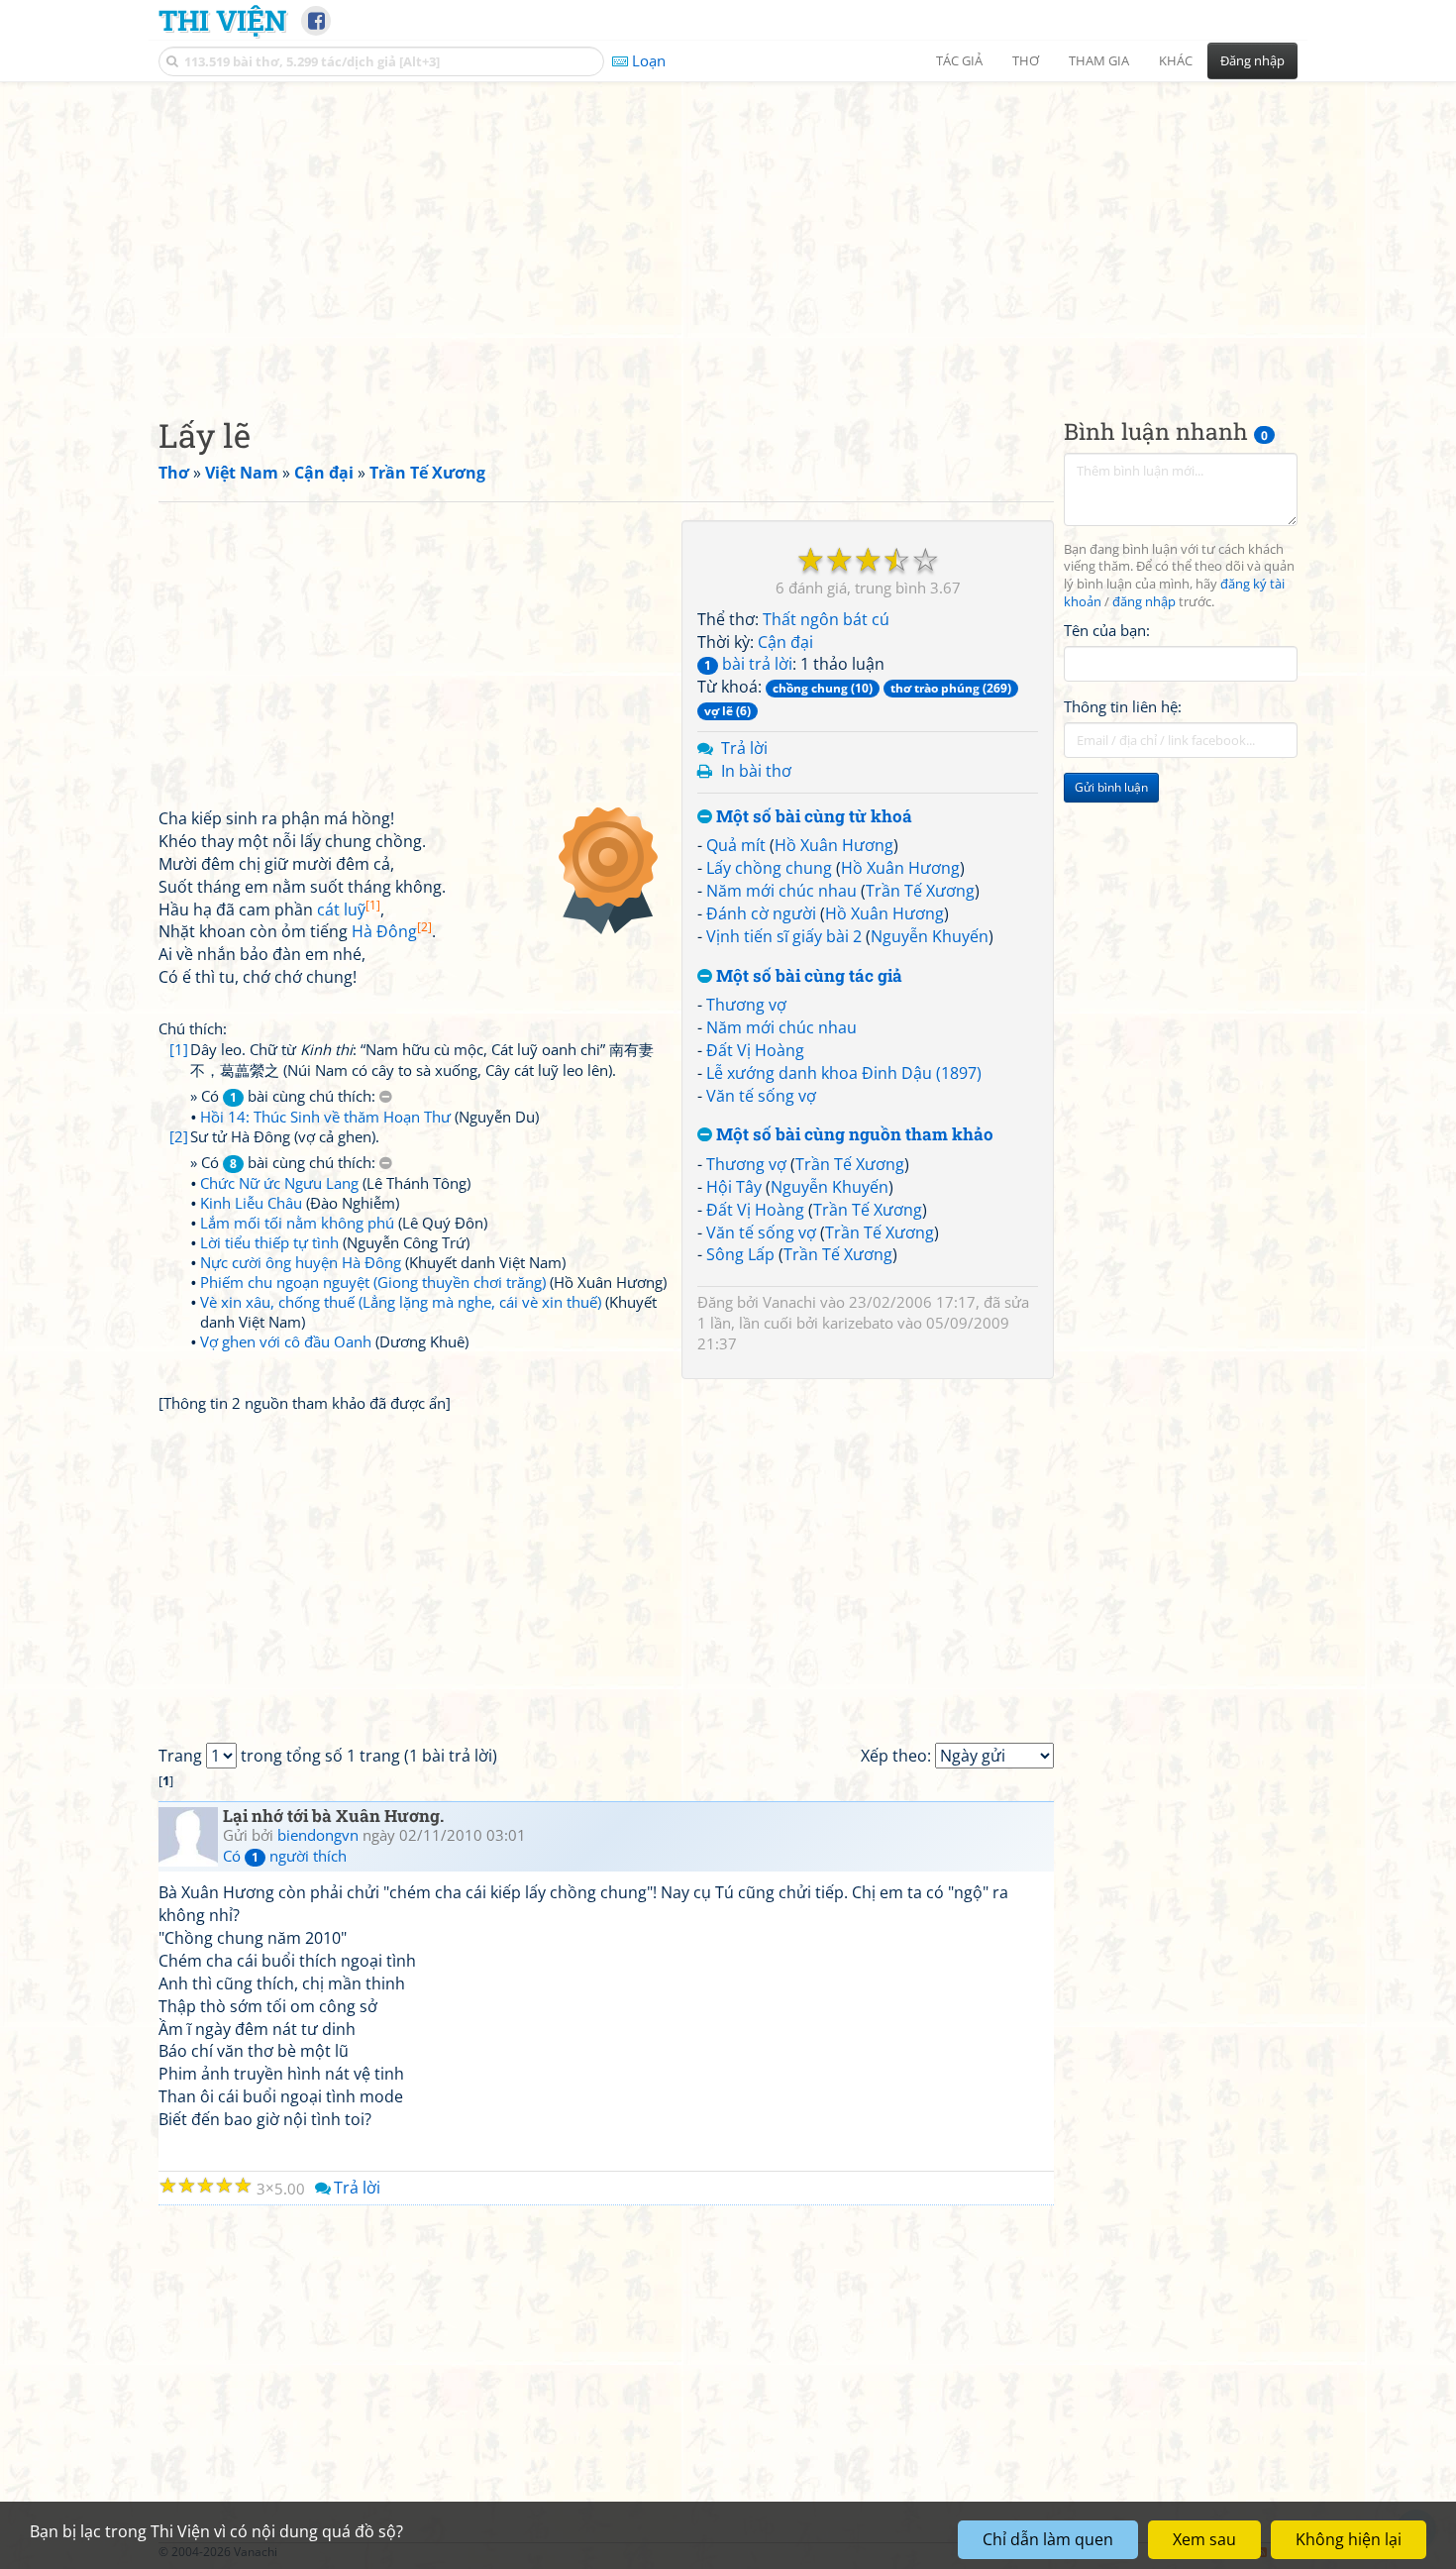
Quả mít (736, 845)
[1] (179, 1049)
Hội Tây (734, 1187)
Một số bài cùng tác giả (807, 976)
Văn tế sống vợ (761, 1096)
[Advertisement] (728, 233)
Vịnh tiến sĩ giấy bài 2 (784, 936)
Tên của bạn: (1107, 630)
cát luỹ (349, 910)
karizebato (858, 1323)
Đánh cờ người (761, 913)
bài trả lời (748, 664)
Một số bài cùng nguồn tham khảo (853, 1135)
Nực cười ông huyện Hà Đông (301, 1262)
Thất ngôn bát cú (826, 619)
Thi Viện (222, 20)
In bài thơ (756, 771)
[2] (179, 1136)
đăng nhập (1144, 603)
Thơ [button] (1026, 60)
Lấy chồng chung (769, 868)
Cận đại (785, 642)
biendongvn (318, 1835)
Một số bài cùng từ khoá (812, 817)
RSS (1287, 2552)
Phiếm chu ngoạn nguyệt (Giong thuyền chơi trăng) (373, 1282)
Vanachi (789, 1302)
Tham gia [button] (1099, 60)
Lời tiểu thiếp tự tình (269, 1242)
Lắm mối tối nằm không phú (297, 1223)
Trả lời (744, 748)
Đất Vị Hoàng (755, 1050)
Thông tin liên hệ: (1123, 707)
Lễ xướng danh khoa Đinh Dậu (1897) (844, 1073)
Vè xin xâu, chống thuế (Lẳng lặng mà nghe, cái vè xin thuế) (401, 1302)
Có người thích (285, 1856)
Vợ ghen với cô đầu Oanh (286, 1341)
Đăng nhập (1252, 60)
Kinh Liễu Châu (251, 1203)
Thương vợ (746, 1005)
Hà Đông (392, 931)
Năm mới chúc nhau (781, 891)
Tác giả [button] (959, 60)
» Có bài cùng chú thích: (285, 1096)
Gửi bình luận (1111, 788)
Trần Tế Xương (920, 891)
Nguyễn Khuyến (930, 936)
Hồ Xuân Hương (834, 845)
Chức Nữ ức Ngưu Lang (279, 1183)
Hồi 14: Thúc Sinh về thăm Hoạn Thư (325, 1117)
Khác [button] (1176, 60)
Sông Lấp (740, 1254)
